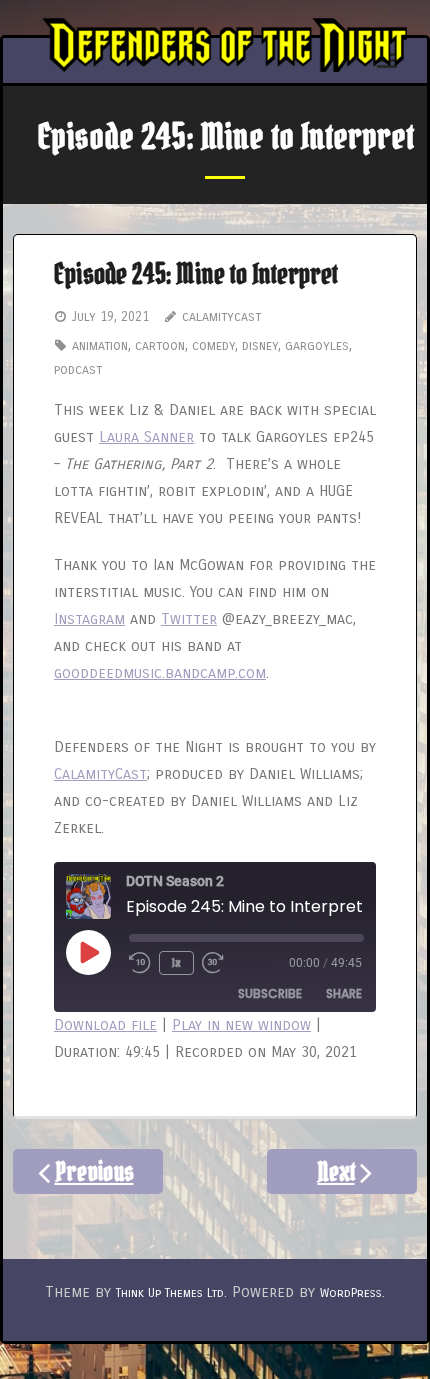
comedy (213, 346)
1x (176, 962)
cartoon (160, 346)
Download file (105, 1025)
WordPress (351, 1293)
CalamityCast (100, 774)
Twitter (189, 619)
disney (260, 346)
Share (344, 993)
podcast (78, 370)
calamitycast (221, 317)
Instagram (89, 619)
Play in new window (241, 1025)
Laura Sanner (146, 437)
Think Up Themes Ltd (170, 1293)
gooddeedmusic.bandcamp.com (160, 673)
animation (100, 346)
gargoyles (317, 346)
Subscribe (270, 993)
